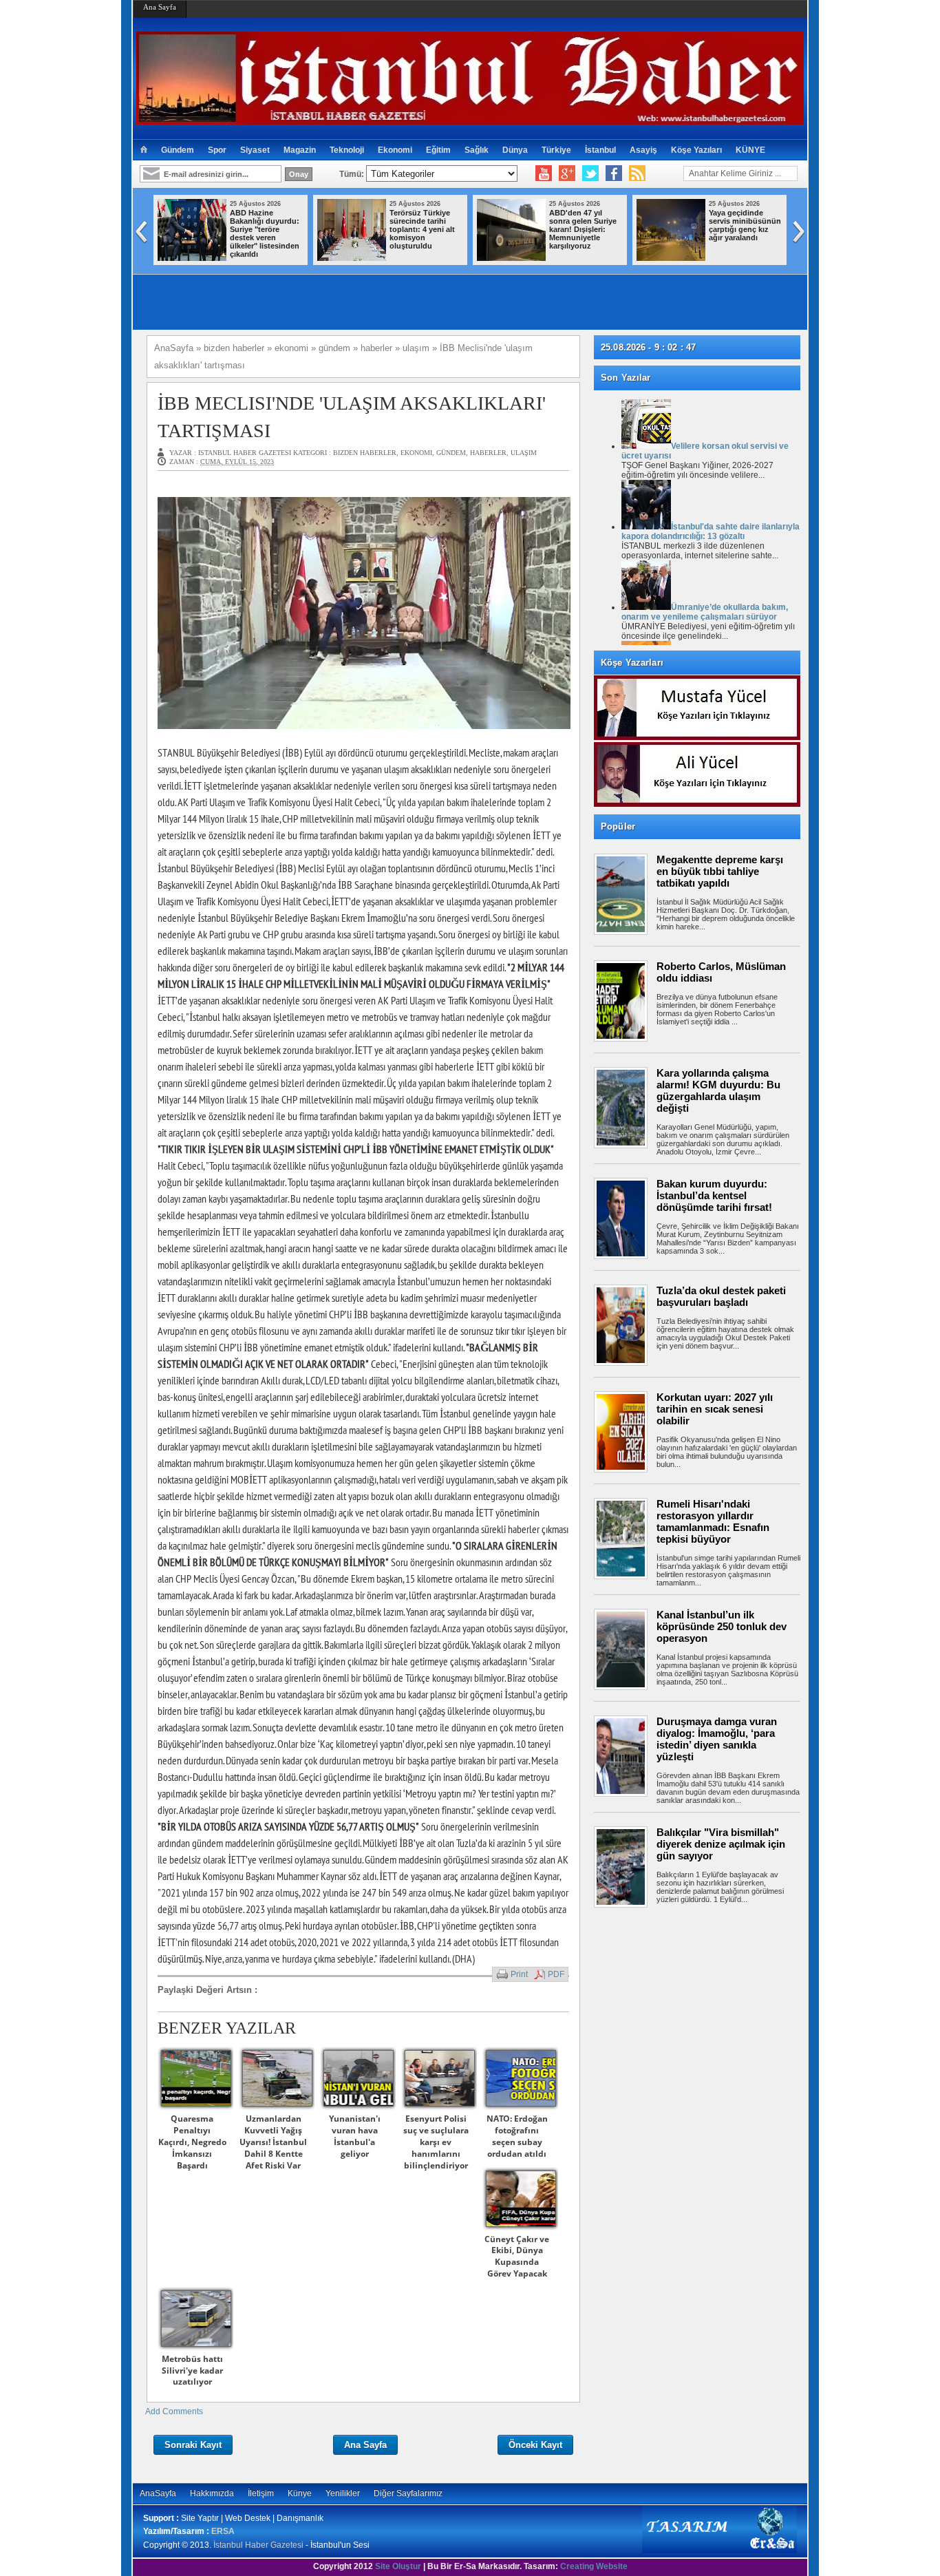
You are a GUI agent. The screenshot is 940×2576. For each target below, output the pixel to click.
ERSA (223, 2531)
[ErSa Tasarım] (719, 2551)
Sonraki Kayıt (193, 2445)
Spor (217, 150)
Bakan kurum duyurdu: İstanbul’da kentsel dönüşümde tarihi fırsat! (714, 1195)
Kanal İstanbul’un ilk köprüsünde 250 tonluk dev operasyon (722, 1626)
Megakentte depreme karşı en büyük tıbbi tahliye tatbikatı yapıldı (720, 871)
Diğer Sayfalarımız (408, 2493)
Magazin (300, 150)
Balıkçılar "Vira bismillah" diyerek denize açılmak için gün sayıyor (721, 1844)
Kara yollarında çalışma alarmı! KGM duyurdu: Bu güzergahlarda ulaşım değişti (718, 1090)
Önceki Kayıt (535, 2445)
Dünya (515, 150)
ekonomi (416, 453)
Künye (300, 2493)
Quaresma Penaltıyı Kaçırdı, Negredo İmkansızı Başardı (192, 2142)
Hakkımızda (212, 2493)
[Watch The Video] (544, 173)
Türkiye (556, 150)
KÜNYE (750, 150)
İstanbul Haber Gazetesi (258, 2545)
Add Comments (174, 2411)
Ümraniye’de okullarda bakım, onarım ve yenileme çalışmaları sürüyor (705, 612)
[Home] (143, 150)
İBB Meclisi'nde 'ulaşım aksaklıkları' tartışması (352, 416)
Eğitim (438, 150)
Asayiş (643, 150)
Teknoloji (347, 150)
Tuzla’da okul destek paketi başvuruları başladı (721, 1296)
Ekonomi (395, 150)
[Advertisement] (704, 1959)
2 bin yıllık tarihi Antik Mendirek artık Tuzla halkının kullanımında (664, 225)
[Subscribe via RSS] (637, 173)
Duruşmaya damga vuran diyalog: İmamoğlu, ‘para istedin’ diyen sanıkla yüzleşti (717, 1739)
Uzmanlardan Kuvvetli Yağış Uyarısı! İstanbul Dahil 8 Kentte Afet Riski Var (273, 2142)
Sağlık (477, 150)
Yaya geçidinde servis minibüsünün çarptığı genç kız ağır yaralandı (504, 225)
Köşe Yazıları (696, 150)
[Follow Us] (590, 173)
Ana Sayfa (160, 7)
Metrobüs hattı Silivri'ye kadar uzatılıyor (192, 2371)
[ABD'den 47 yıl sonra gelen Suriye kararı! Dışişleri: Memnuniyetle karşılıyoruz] (270, 258)
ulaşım (524, 453)
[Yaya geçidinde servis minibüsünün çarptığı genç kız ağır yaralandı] (430, 258)
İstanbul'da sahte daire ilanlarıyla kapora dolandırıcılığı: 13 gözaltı (711, 531)
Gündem (178, 150)
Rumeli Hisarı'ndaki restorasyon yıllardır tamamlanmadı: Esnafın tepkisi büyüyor (713, 1521)
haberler (488, 453)
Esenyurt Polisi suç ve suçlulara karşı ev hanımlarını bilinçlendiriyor (436, 2142)
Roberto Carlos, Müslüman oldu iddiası (721, 972)
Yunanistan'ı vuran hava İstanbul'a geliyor (355, 2136)
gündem (451, 453)
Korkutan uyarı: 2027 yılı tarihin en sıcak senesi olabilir (715, 1409)
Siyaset (255, 150)
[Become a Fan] (614, 173)
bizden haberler (365, 453)
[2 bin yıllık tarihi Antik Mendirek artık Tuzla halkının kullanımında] (590, 258)
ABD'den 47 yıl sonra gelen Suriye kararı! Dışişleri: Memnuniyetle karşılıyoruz (342, 229)
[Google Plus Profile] (567, 173)
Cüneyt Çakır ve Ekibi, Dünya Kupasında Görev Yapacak (517, 2256)
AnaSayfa (158, 2493)
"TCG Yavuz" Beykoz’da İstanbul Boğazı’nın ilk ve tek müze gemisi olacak (824, 225)
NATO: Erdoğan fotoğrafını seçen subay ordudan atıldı (517, 2136)
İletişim (261, 2493)
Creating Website (594, 2566)
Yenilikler (343, 2493)
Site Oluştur (398, 2566)
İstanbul (600, 150)
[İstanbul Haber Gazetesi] (470, 119)
